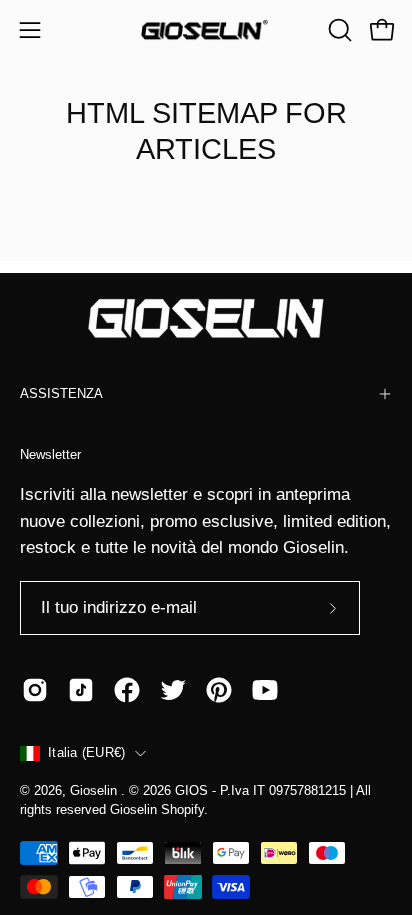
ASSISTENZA (61, 393)
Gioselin (95, 791)
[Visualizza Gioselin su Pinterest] (219, 690)
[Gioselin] (206, 30)
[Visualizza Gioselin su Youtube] (265, 690)
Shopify (182, 810)
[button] (338, 30)
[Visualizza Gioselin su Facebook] (127, 690)
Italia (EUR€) (86, 753)
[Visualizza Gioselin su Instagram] (35, 690)
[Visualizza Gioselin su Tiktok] (81, 690)
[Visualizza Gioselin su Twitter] (173, 690)
